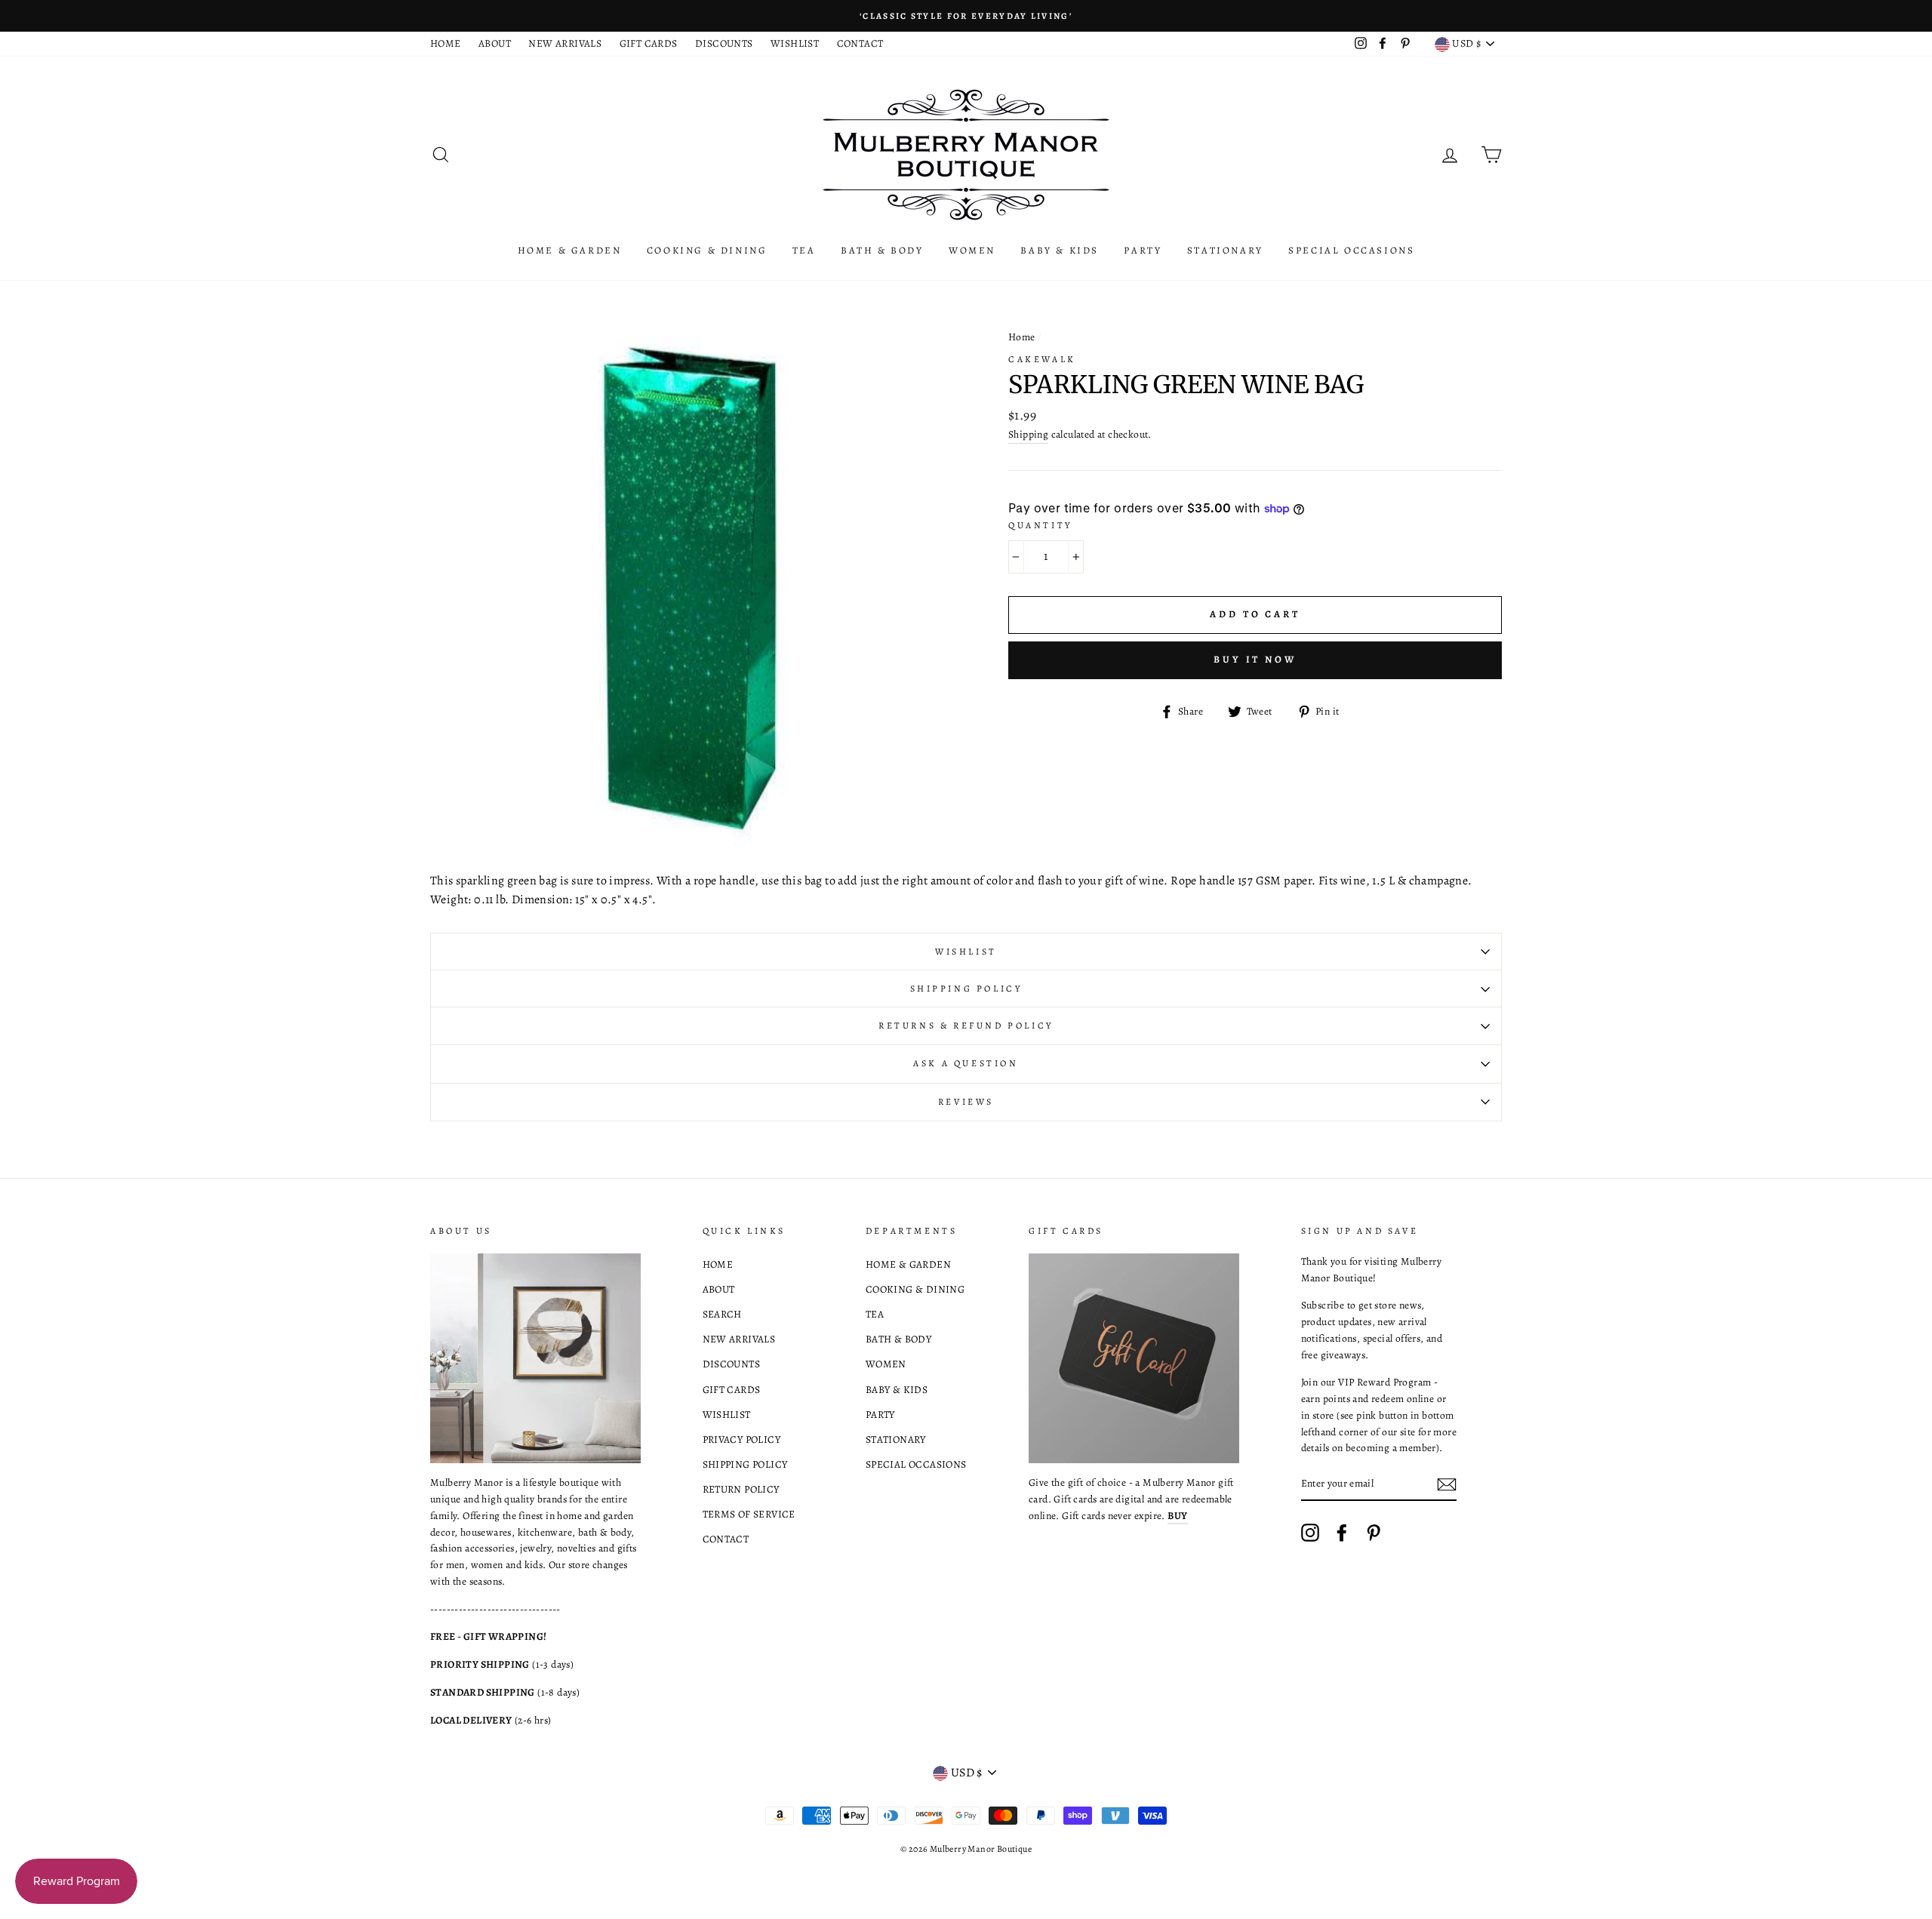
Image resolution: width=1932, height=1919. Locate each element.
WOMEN (972, 250)
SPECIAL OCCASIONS (1351, 250)
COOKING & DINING (707, 250)
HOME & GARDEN (570, 250)
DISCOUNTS (724, 43)
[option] (966, 16)
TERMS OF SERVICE (749, 1514)
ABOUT (495, 43)
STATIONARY (1225, 250)
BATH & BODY (882, 250)
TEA (804, 250)
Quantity (1040, 525)
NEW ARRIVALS (565, 43)
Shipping (1028, 434)
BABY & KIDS (1060, 250)
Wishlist (966, 952)
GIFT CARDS (649, 43)
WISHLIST (795, 43)
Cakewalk (1042, 359)
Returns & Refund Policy (966, 1026)
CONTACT (860, 43)
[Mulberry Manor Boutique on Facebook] (1342, 1533)
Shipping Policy (966, 989)
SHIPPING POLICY (745, 1464)
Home (1022, 337)
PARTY (1143, 250)
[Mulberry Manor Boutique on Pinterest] (1374, 1533)
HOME (446, 43)
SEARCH (722, 1314)
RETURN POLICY (741, 1489)
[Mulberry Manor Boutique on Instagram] (1310, 1533)
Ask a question (966, 1063)
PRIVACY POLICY (742, 1439)
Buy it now (1255, 659)
